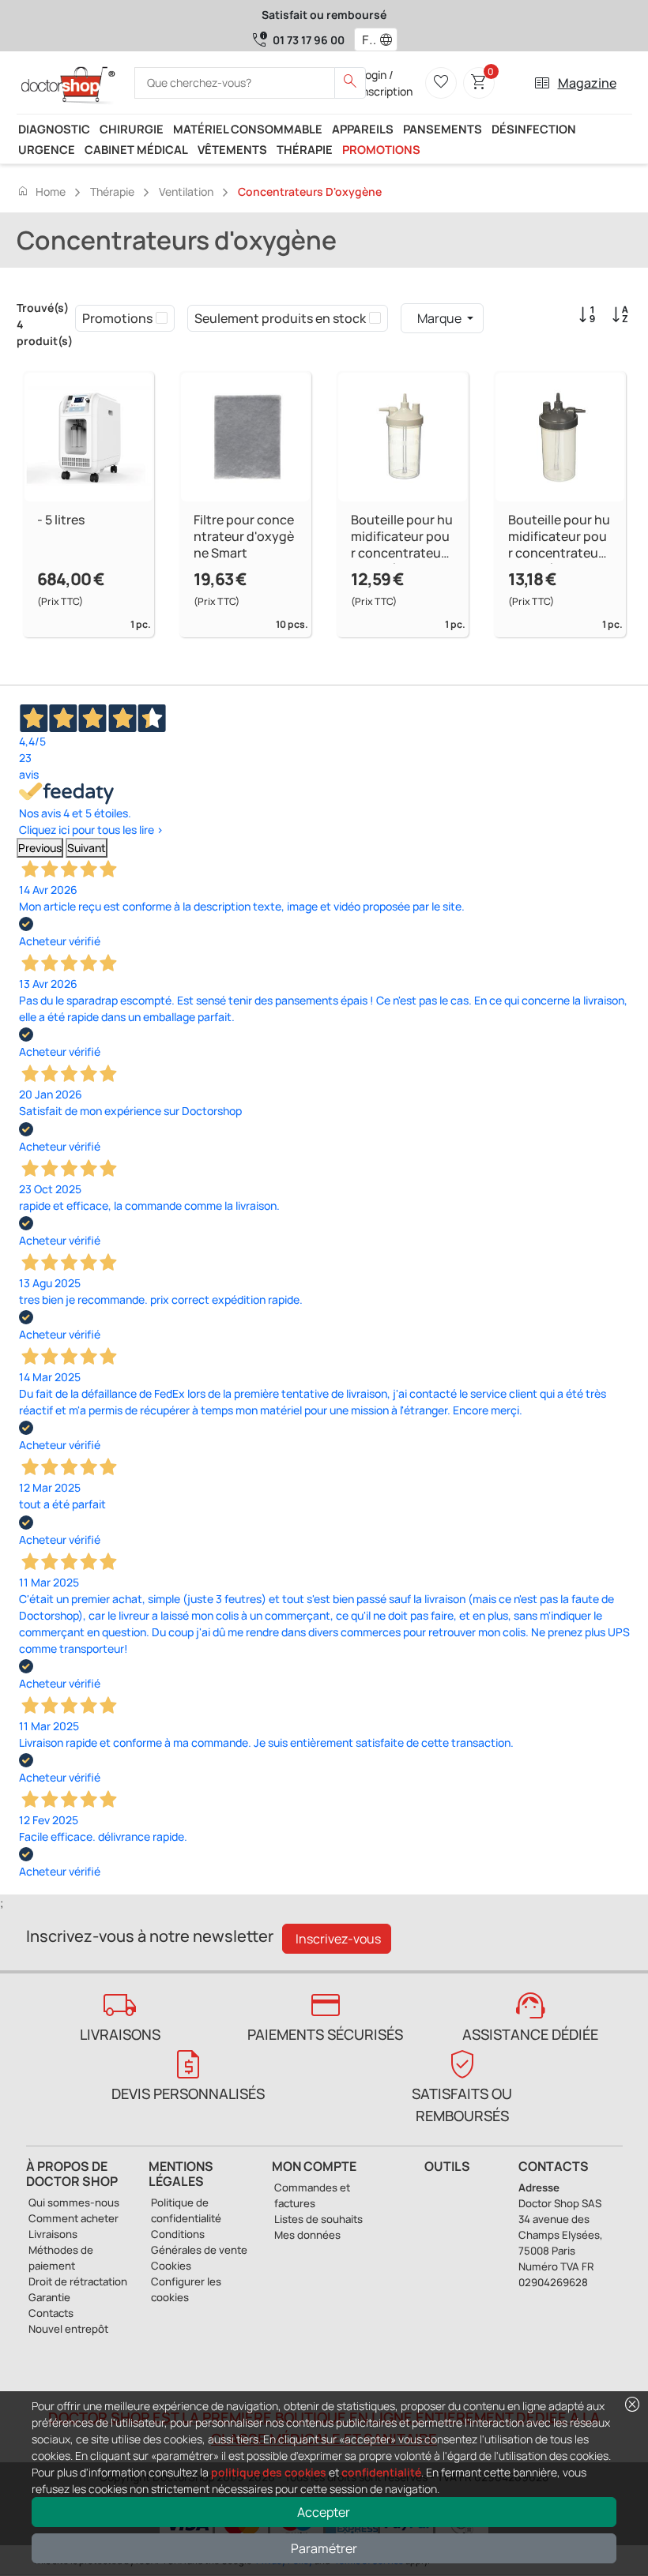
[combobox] (365, 39)
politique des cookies (269, 2472)
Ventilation (186, 192)
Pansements (443, 129)
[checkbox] (162, 318)
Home (41, 191)
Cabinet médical (136, 149)
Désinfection (534, 129)
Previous (40, 848)
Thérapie (305, 149)
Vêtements (232, 149)
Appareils (363, 129)
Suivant (87, 848)
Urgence (47, 149)
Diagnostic (54, 129)
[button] (390, 39)
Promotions (381, 149)
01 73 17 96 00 (309, 40)
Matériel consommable (248, 129)
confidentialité (381, 2472)
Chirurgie (132, 129)
